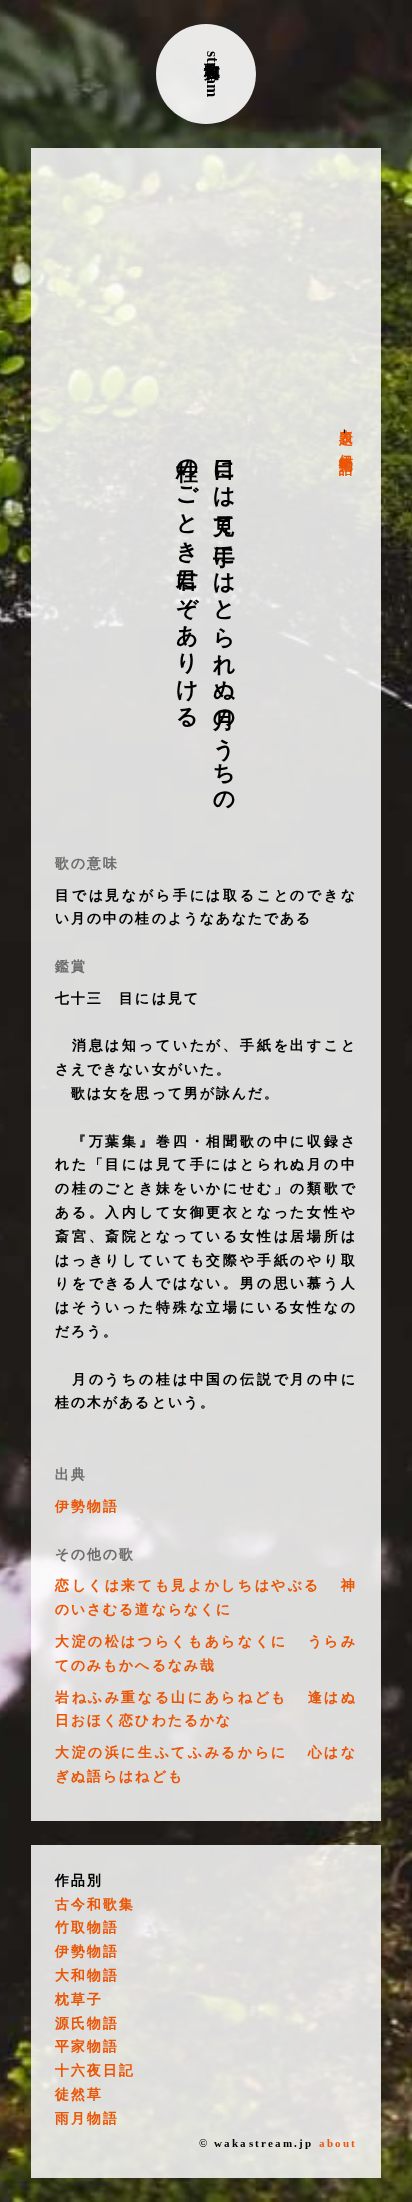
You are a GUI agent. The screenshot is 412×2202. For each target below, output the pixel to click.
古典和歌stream (212, 74)
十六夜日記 (95, 2070)
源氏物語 (87, 2023)
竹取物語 (87, 1927)
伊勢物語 (345, 447)
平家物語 (87, 2046)
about (338, 2143)
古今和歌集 (95, 1904)
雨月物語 (87, 2118)
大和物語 (87, 1975)
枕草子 (79, 1999)
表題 (345, 421)
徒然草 (79, 2094)
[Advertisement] (206, 288)
